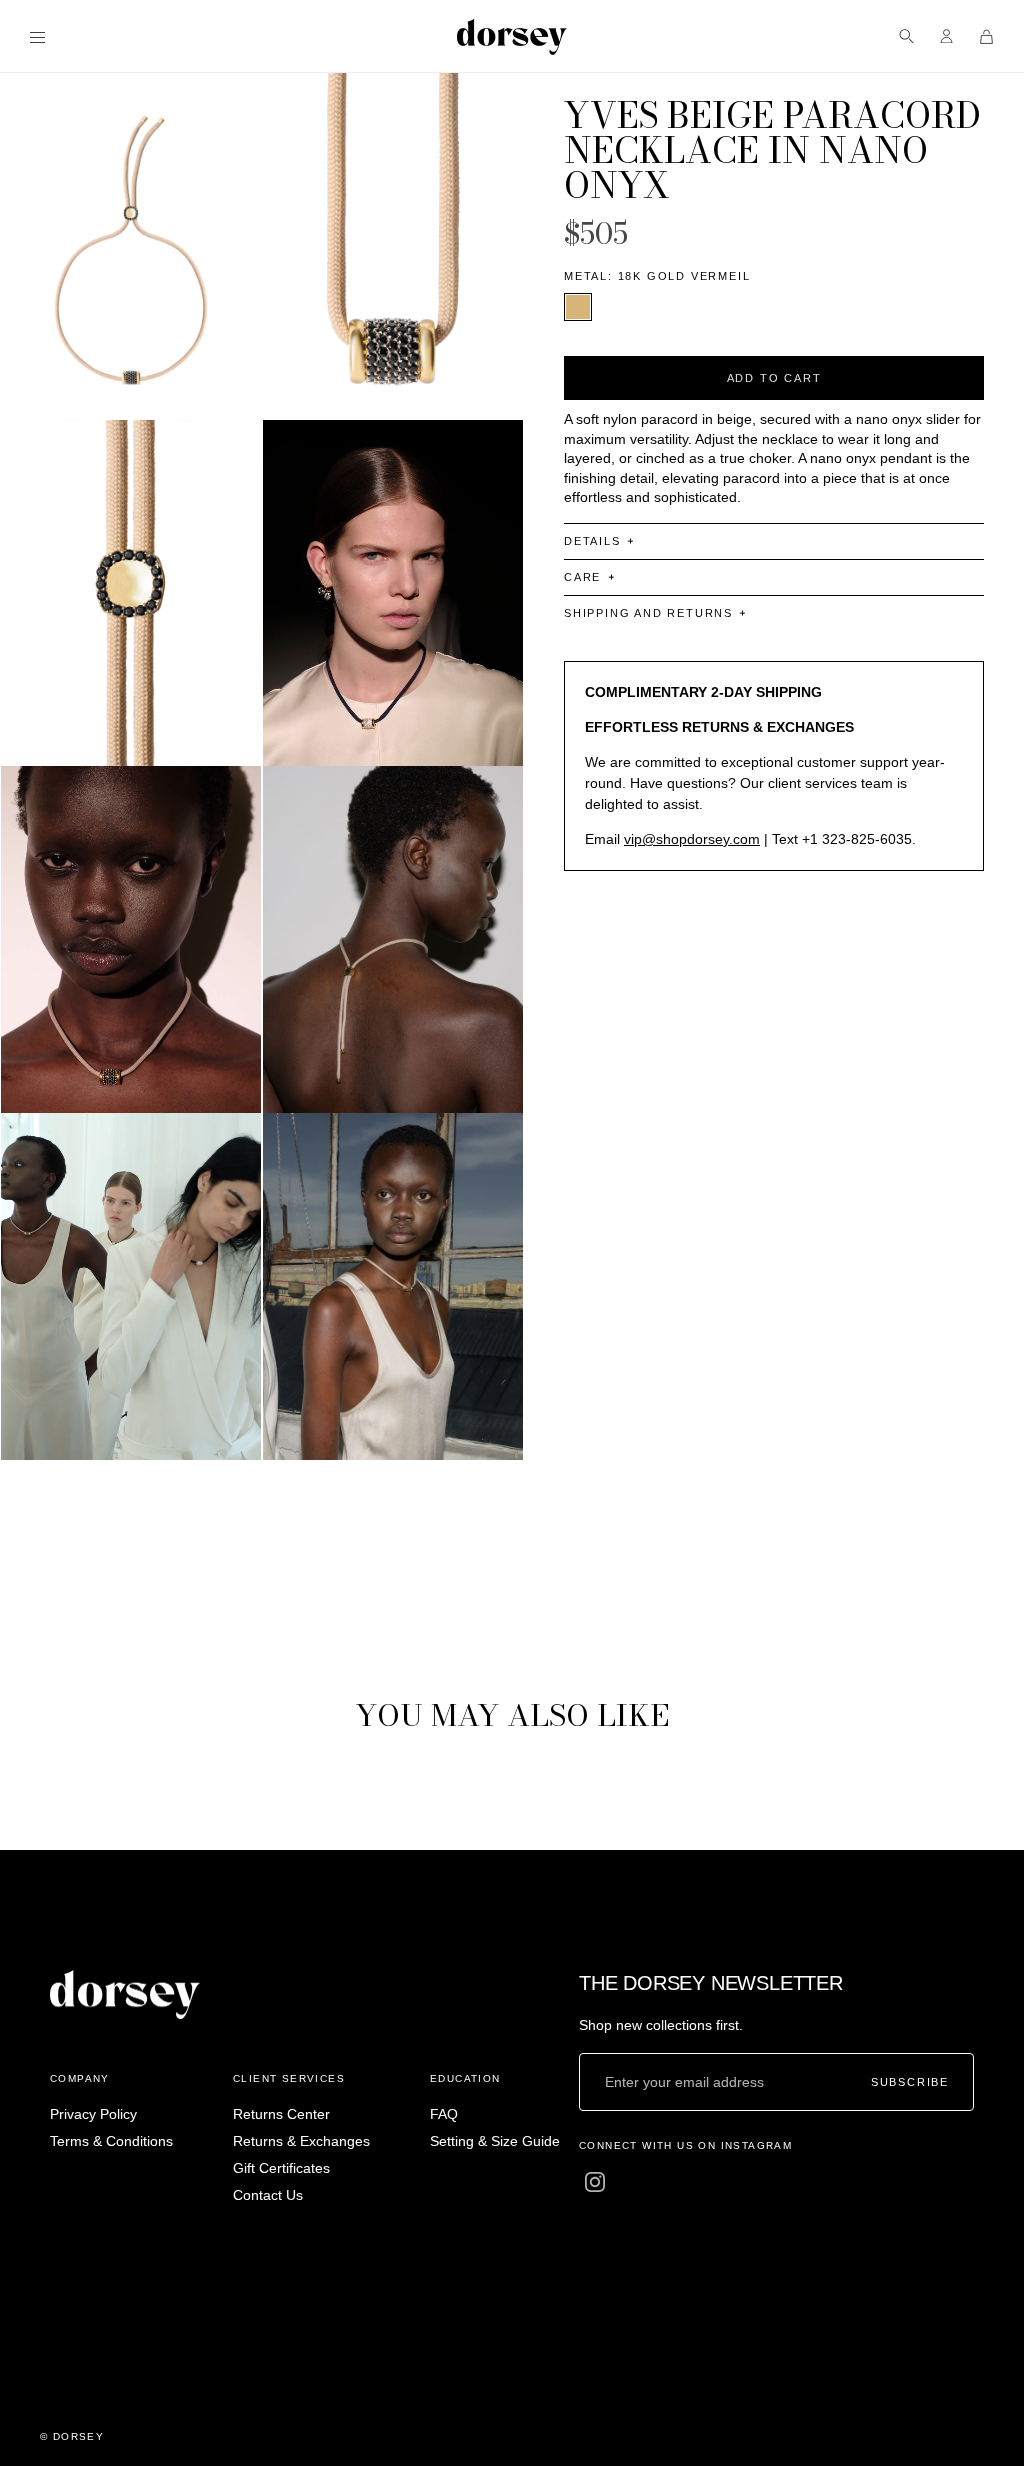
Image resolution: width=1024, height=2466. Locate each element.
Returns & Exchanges (301, 2141)
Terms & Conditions (111, 2141)
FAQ (444, 2114)
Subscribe (910, 2082)
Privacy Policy (93, 2114)
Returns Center (281, 2114)
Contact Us (268, 2195)
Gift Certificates (281, 2168)
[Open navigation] (37, 36)
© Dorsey (72, 2436)
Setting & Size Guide (495, 2141)
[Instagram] (595, 2181)
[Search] (906, 36)
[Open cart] (986, 36)
